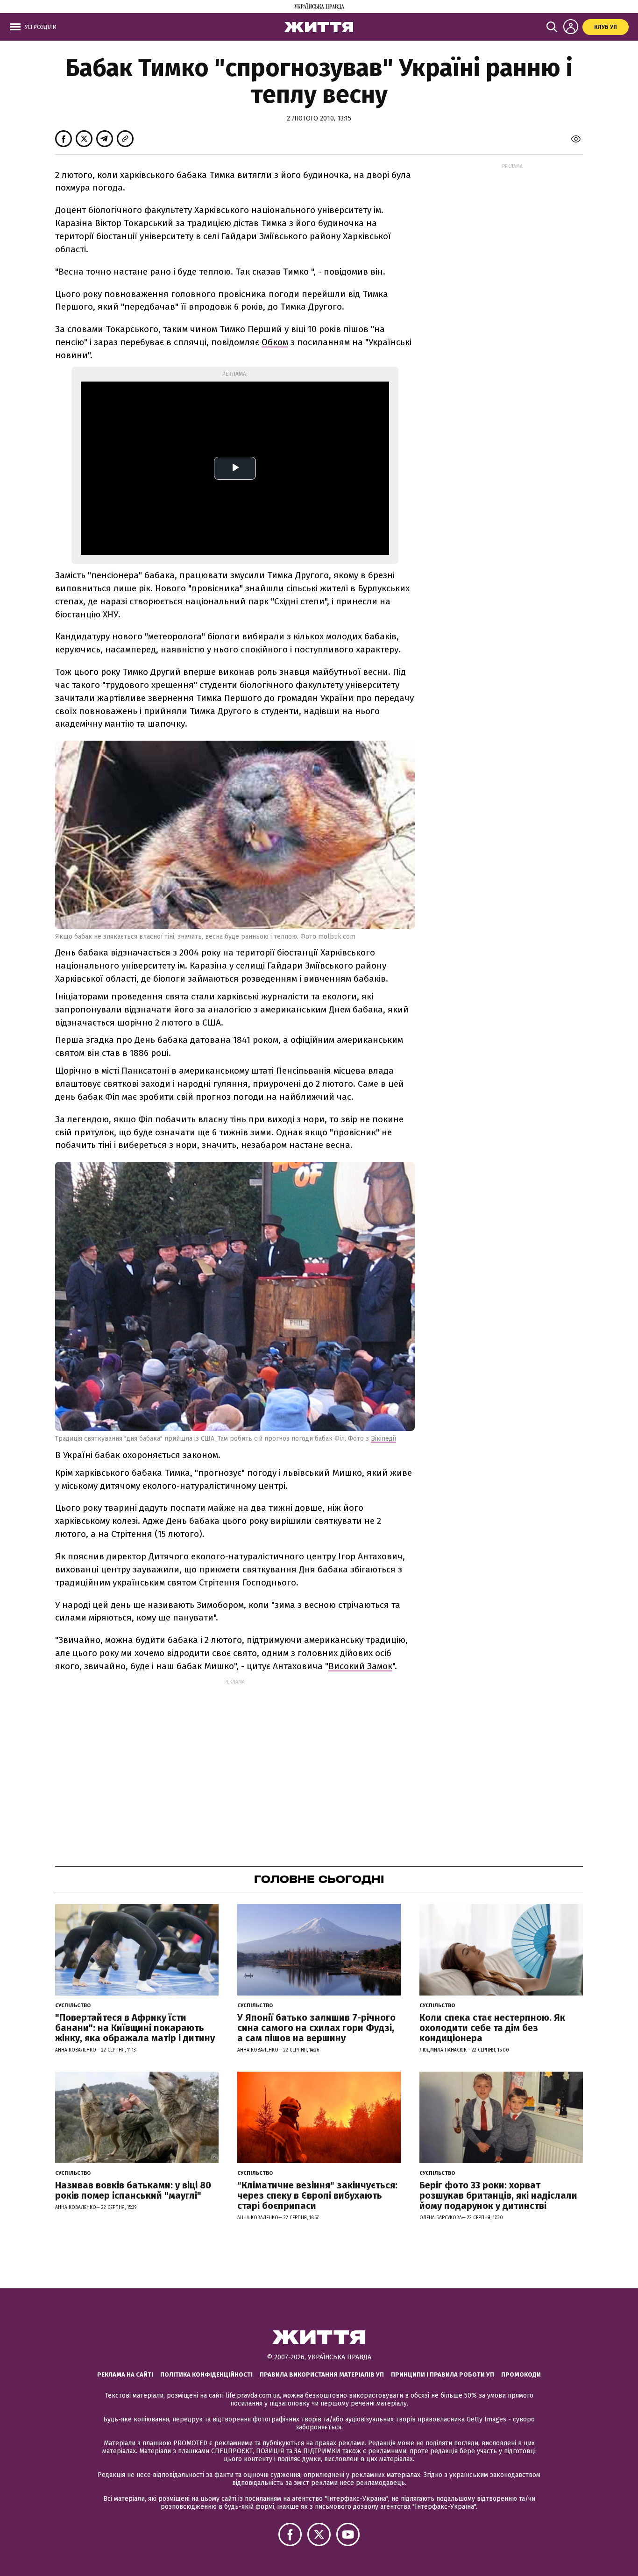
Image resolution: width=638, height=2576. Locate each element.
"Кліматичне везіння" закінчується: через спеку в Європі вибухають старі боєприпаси (317, 2195)
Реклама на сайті (125, 2374)
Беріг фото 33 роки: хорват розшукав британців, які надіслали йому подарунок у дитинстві (498, 2195)
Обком (275, 342)
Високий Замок (360, 1666)
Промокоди (521, 2374)
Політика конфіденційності (206, 2374)
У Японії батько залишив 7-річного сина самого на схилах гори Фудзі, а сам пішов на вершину (316, 2028)
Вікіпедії (383, 1439)
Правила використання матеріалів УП (322, 2374)
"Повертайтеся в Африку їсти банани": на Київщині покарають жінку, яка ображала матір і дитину (135, 2028)
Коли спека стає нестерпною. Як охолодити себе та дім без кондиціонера (492, 2028)
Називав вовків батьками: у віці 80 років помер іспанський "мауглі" (133, 2190)
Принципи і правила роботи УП (443, 2374)
